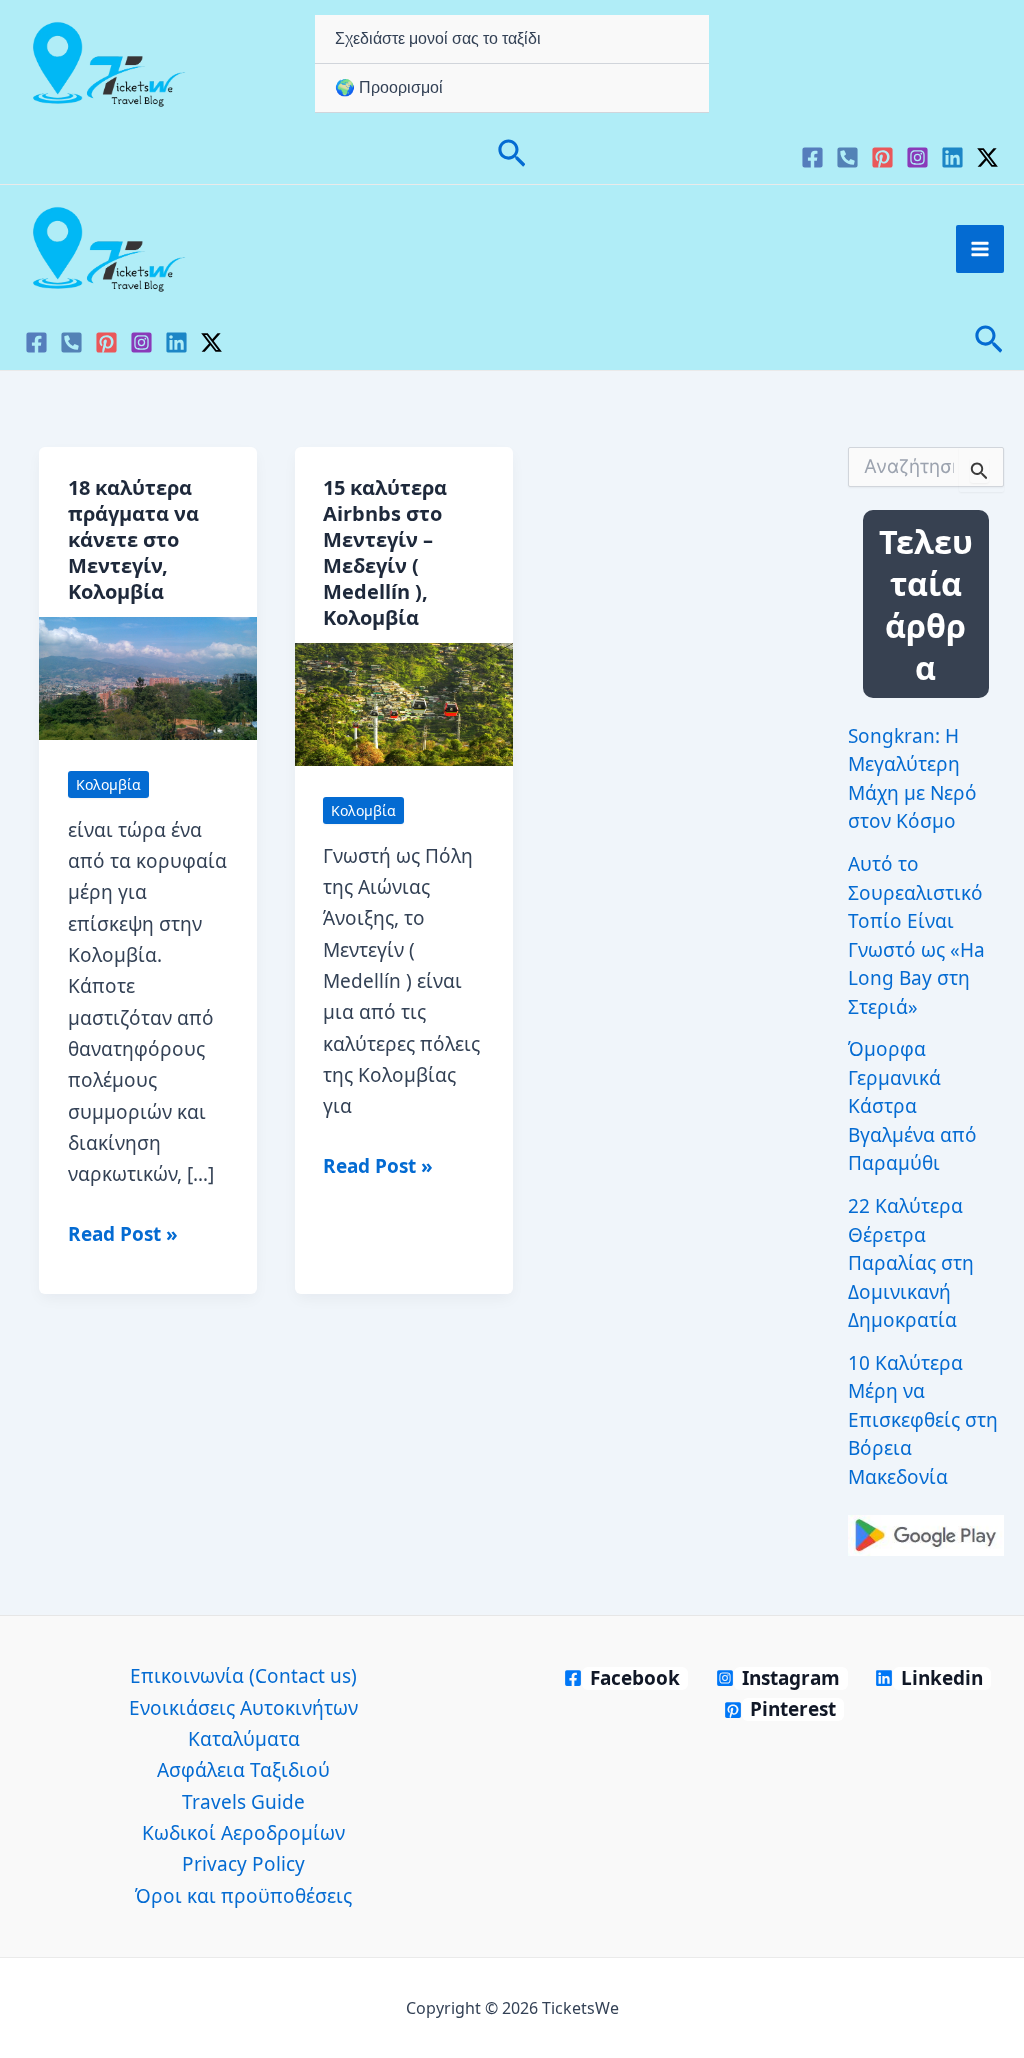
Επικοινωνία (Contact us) (243, 1676)
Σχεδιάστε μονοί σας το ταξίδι (438, 38)
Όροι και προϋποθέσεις (243, 1896)
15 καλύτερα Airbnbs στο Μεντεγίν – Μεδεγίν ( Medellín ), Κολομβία (385, 552)
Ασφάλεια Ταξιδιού (243, 1770)
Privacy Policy (243, 1864)
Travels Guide (243, 1802)
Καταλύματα (244, 1739)
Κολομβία (108, 784)
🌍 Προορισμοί (389, 87)
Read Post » (123, 1235)
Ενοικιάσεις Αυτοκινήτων (243, 1708)
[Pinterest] (882, 157)
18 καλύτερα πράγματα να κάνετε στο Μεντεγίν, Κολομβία (133, 539)
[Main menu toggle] (980, 249)
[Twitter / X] (987, 157)
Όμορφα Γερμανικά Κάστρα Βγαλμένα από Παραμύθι (912, 1106)
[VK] (847, 157)
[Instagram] (917, 157)
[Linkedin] (952, 157)
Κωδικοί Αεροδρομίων (243, 1833)
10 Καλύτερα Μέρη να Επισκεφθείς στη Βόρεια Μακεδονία (923, 1420)
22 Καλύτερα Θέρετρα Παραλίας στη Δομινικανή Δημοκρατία (911, 1263)
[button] (512, 155)
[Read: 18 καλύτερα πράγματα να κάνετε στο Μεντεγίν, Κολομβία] (148, 676)
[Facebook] (812, 157)
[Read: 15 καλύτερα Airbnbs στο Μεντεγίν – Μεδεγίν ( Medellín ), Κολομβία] (404, 702)
